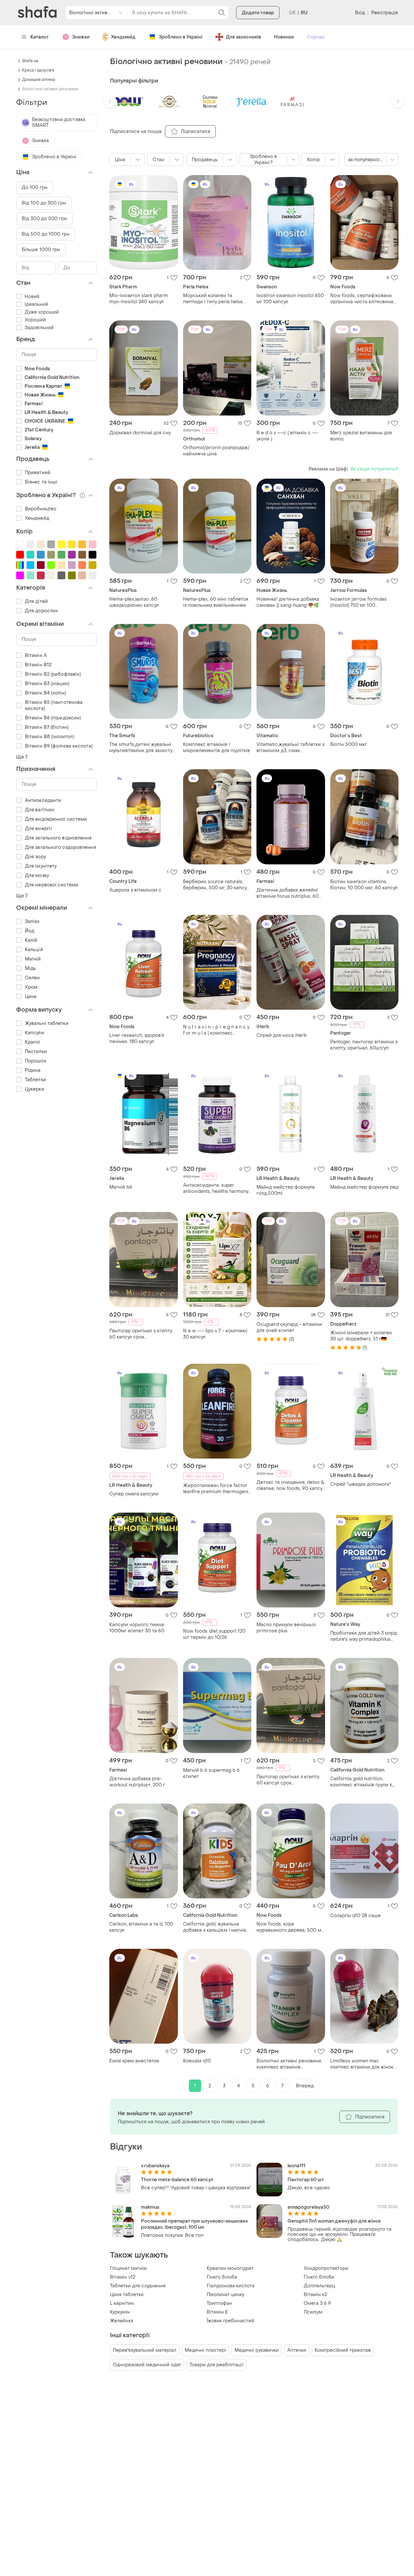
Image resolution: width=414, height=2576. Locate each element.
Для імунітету (41, 866)
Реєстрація (385, 13)
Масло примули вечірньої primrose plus (286, 1628)
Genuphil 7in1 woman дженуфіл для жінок (334, 2221)
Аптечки (297, 2350)
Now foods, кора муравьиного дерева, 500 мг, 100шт (290, 1927)
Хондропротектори (326, 2268)
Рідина (33, 1070)
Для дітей (36, 601)
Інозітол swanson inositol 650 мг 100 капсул (290, 299)
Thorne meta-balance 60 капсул (177, 2180)
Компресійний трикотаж (343, 2350)
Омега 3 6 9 (317, 2303)
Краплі (33, 1042)
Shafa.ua (30, 61)
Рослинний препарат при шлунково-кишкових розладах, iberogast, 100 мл (195, 2224)
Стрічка (316, 37)
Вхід (360, 13)
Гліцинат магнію (128, 2268)
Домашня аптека (38, 80)
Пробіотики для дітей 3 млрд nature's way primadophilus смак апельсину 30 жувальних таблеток (364, 1636)
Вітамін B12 (38, 665)
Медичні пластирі (205, 2350)
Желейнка (122, 2321)
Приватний (38, 473)
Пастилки (36, 1052)
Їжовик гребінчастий (230, 2321)
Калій (31, 940)
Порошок (36, 1061)
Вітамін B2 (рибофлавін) (53, 674)
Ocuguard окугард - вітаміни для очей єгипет (289, 1327)
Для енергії (38, 829)
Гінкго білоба (222, 2277)
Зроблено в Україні (181, 37)
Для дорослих (41, 611)
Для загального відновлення (58, 838)
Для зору (35, 857)
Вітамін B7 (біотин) (47, 727)
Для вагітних (40, 810)
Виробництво (41, 509)
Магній (33, 959)
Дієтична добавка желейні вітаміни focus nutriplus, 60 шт (288, 893)
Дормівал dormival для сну (140, 433)
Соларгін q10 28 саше (355, 1916)
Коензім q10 (197, 2061)
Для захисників (243, 37)
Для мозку (37, 876)
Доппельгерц (319, 2286)
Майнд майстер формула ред (364, 1187)
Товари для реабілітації (216, 2365)
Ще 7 (22, 757)
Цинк (31, 997)
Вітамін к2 (315, 2295)
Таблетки (35, 1080)
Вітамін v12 (123, 2277)
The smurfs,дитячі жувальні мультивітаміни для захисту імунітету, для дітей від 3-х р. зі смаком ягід (142, 748)
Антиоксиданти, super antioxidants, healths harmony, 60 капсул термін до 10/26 (216, 1188)
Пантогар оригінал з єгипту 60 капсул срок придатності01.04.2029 (141, 1334)
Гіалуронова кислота (231, 2286)
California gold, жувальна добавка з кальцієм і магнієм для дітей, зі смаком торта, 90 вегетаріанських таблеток (217, 1927)
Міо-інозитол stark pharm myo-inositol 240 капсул (139, 299)
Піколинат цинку (225, 2295)
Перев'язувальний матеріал (145, 2350)
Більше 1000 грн (41, 250)
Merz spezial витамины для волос (361, 436)
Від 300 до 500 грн (44, 219)
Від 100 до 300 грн (44, 203)
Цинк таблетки (127, 2295)
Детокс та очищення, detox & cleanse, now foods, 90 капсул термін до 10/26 (291, 1485)
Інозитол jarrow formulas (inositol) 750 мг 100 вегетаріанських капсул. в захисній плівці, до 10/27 (360, 602)
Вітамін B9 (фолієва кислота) (59, 746)
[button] (110, 101)
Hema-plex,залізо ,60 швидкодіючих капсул (134, 602)
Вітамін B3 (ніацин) (47, 684)
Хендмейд (123, 37)
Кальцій (34, 950)
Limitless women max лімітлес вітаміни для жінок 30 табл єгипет (362, 2064)
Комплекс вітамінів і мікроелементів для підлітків (217, 748)
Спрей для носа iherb (282, 1035)
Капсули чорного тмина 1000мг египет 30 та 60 (137, 1628)
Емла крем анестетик (134, 2061)
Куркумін (120, 2312)
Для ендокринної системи (56, 819)
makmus (150, 2207)
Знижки (81, 37)
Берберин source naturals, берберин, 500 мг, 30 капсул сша (216, 885)
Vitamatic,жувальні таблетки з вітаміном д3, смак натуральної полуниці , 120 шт (291, 748)
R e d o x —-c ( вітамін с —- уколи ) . (287, 436)
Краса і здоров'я (38, 70)
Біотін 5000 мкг (349, 744)
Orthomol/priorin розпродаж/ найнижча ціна (216, 451)
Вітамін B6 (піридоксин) (53, 718)
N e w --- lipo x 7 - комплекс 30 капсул (215, 1334)
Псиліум (313, 2312)
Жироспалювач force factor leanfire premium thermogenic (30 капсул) (217, 1489)
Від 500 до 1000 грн (46, 234)
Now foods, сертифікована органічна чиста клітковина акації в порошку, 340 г (362, 299)
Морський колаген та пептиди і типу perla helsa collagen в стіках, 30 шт (213, 299)
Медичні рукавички (257, 2350)
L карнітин (122, 2303)
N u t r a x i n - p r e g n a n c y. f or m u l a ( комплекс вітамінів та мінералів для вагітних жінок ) (217, 1030)
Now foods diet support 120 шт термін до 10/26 (214, 1634)
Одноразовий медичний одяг (147, 2365)
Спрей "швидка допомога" (361, 1484)
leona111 (296, 2166)
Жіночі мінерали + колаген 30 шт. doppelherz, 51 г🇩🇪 (361, 1336)
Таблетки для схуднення (138, 2286)
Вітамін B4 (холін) (45, 693)
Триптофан (219, 2303)
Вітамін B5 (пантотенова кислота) (54, 705)
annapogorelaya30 (308, 2207)
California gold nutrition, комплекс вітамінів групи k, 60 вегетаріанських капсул (362, 1782)
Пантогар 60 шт (306, 2180)
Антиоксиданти (43, 800)
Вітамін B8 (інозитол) (49, 737)
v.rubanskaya (155, 2166)
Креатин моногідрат (230, 2268)
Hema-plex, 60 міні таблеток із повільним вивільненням (216, 602)
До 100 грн (35, 188)
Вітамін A (36, 655)
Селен (33, 978)
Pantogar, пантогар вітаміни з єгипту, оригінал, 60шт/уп (364, 1045)
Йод (30, 931)
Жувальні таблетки (47, 1023)
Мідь (30, 968)
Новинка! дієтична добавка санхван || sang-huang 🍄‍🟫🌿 (288, 602)
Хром (31, 987)
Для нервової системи (52, 885)
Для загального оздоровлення (60, 847)
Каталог (40, 37)
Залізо (32, 922)
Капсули (34, 1033)
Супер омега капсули (134, 1494)
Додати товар (258, 13)
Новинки (284, 37)
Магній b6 (121, 1187)
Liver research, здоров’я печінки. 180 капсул (137, 1038)
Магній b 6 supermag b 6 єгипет (211, 1773)
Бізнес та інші (41, 482)
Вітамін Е (217, 2312)
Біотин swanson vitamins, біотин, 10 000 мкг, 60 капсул (364, 885)
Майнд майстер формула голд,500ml (286, 1190)
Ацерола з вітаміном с (135, 890)
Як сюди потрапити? (374, 469)
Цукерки (35, 1089)
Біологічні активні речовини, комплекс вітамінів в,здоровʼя (289, 2064)
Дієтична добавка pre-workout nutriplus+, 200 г (137, 1782)
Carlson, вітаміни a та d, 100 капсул (141, 1927)
